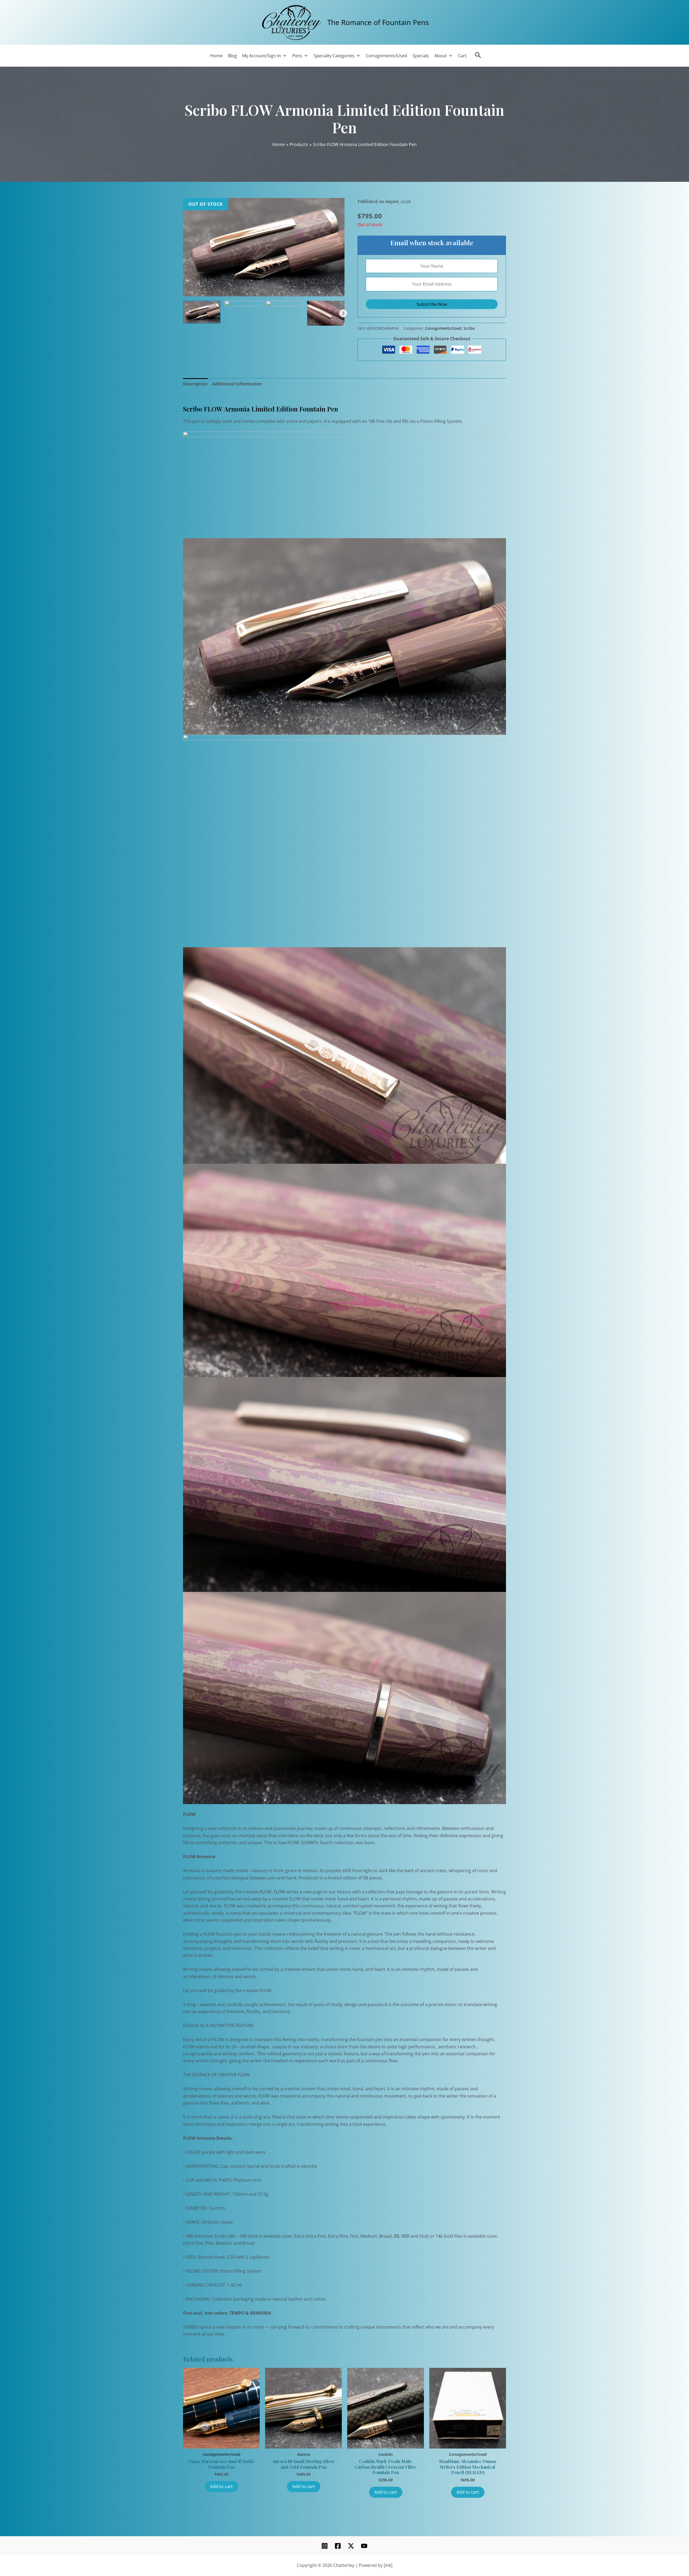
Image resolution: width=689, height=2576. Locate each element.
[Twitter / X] (351, 2546)
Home (216, 56)
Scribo (469, 328)
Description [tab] (195, 384)
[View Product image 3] (285, 313)
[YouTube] (364, 2546)
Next (343, 313)
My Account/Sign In (262, 56)
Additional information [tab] (237, 384)
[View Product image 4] (326, 313)
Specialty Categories (334, 56)
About (441, 56)
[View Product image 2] (243, 307)
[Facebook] (338, 2546)
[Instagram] (325, 2546)
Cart (462, 56)
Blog (232, 56)
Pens (297, 56)
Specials (421, 56)
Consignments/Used (386, 56)
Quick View (221, 2442)
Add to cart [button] (222, 2486)
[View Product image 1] (202, 312)
